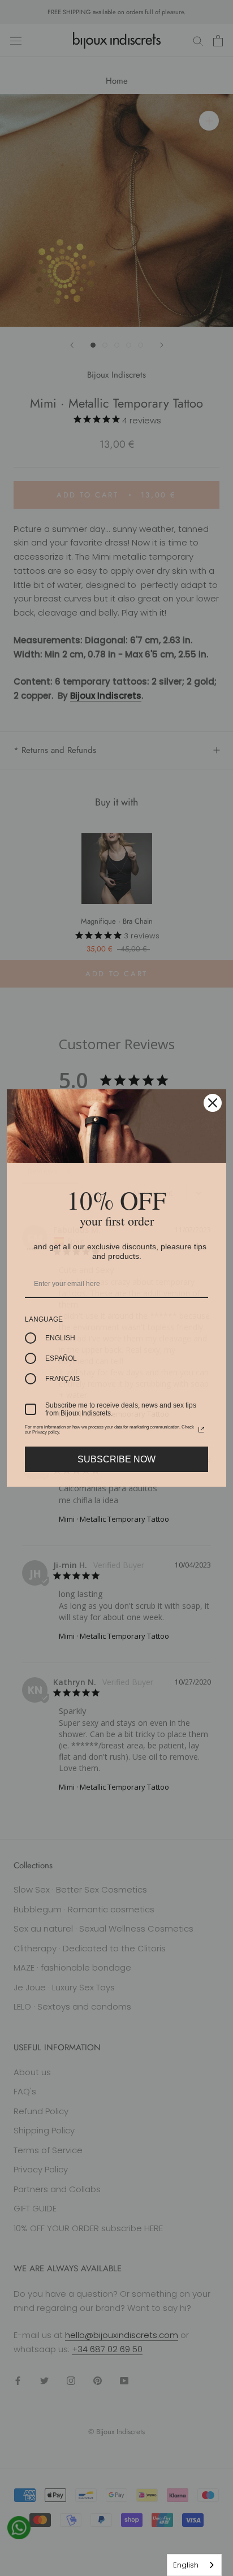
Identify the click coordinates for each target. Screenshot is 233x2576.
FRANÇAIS (62, 1379)
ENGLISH (60, 1338)
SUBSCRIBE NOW (116, 1459)
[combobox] (194, 2565)
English (186, 2565)
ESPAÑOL (61, 1358)
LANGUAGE (44, 1319)
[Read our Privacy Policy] (201, 1430)
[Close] (213, 1103)
